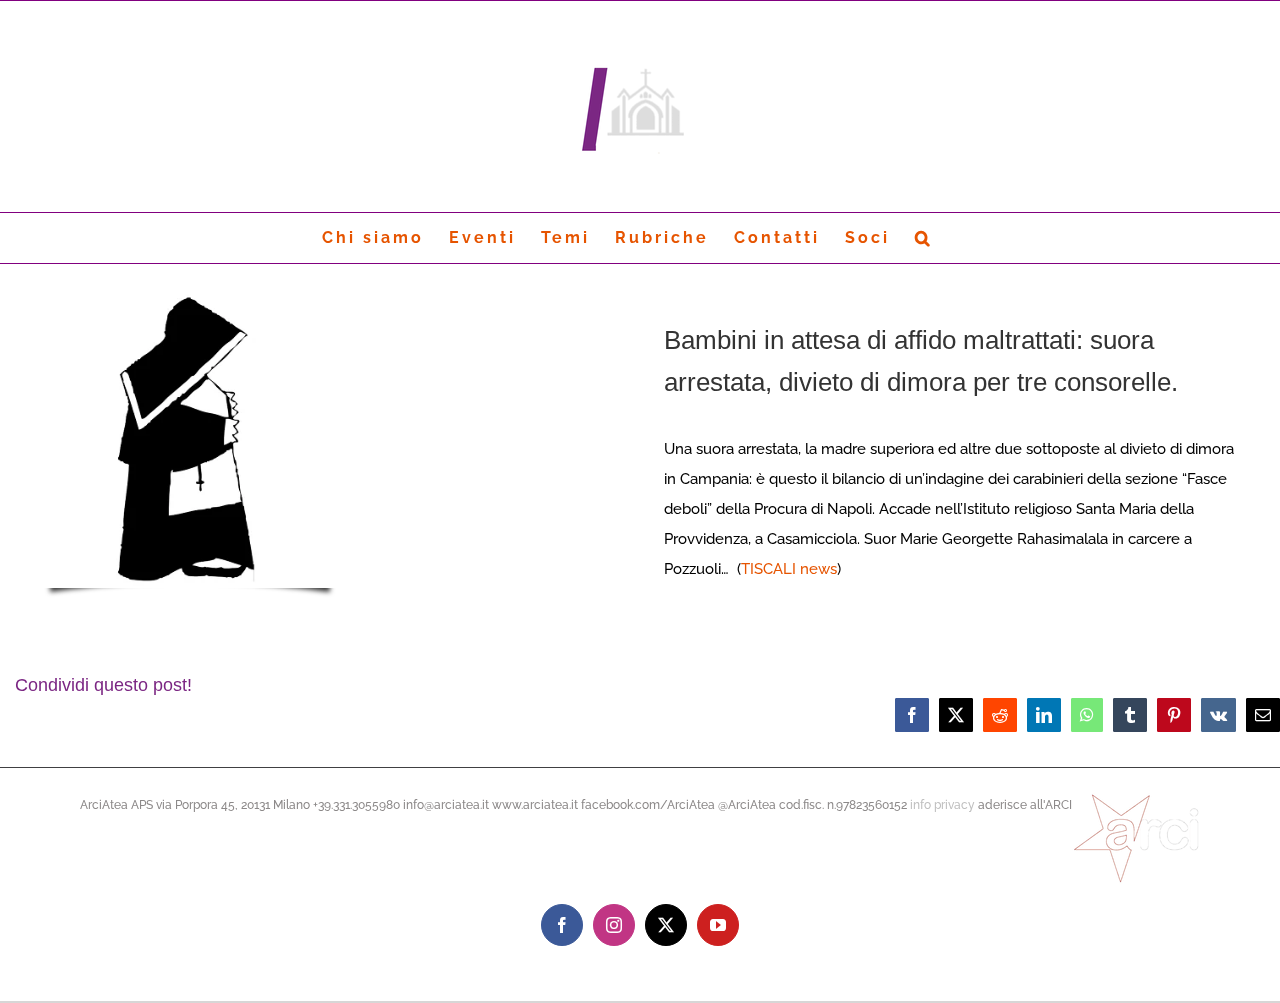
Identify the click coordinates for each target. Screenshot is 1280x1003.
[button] (924, 238)
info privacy (942, 805)
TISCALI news (789, 569)
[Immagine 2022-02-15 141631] (190, 295)
